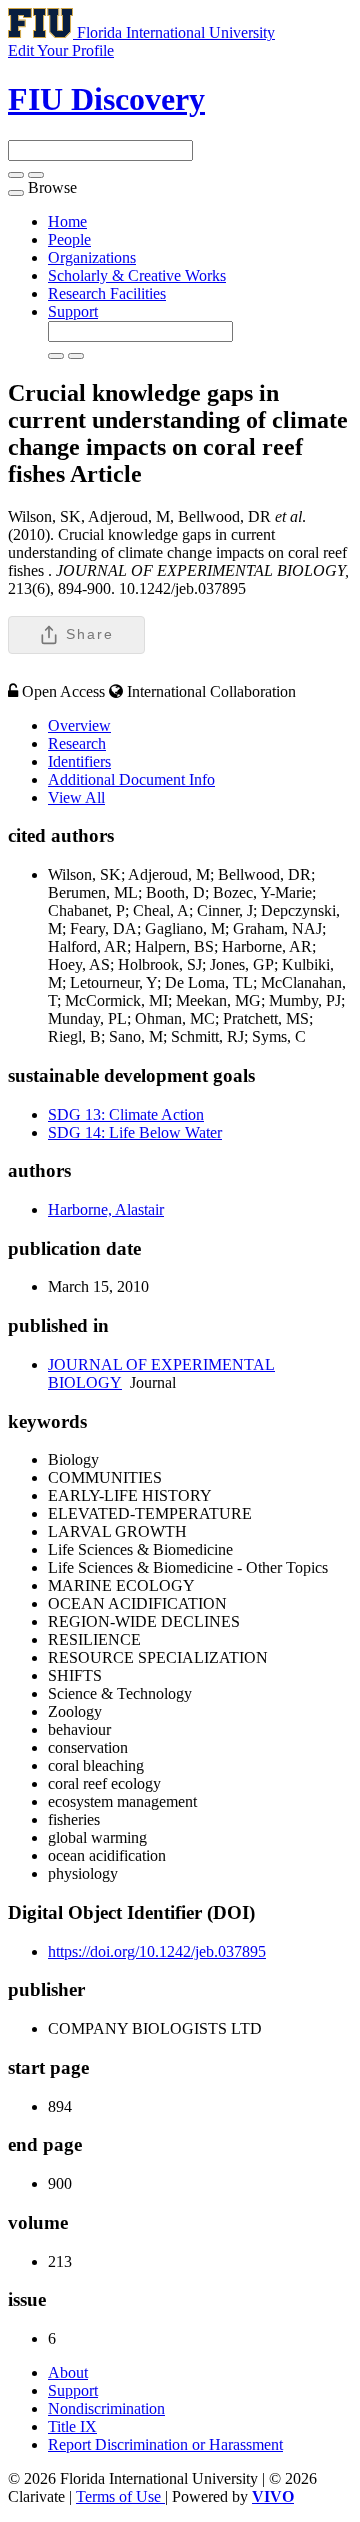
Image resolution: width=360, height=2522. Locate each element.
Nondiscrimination (106, 2408)
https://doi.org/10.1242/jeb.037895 (157, 1951)
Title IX (72, 2426)
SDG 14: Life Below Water (135, 1132)
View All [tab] (76, 797)
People (69, 239)
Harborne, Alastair (106, 1209)
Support (73, 311)
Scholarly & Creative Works (137, 275)
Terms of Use (120, 2496)
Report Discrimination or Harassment (165, 2444)
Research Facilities (107, 293)
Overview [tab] (79, 725)
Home (67, 221)
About (68, 2372)
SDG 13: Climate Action (126, 1114)
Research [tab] (77, 743)
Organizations (92, 257)
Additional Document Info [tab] (131, 779)
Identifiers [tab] (79, 761)
